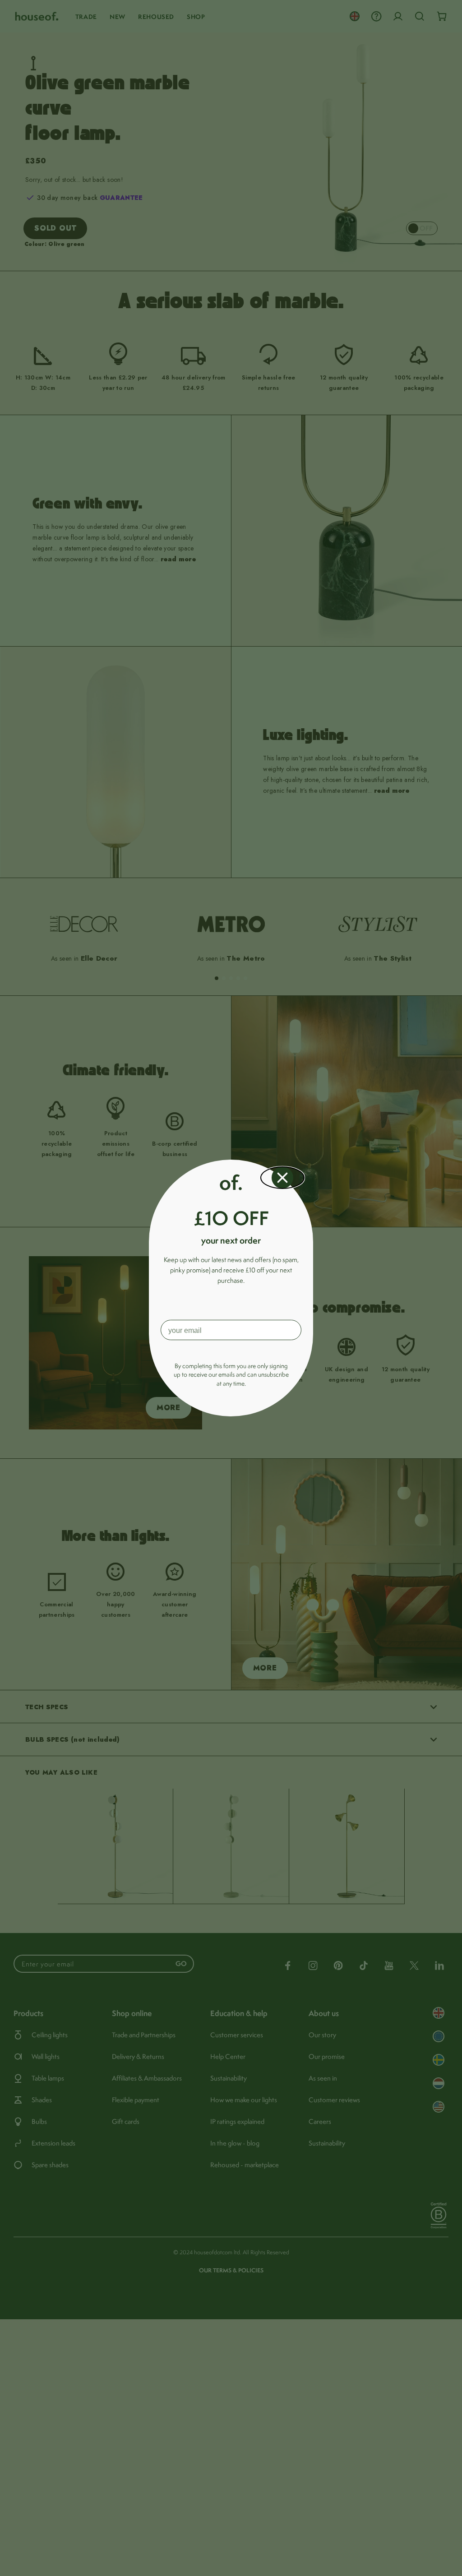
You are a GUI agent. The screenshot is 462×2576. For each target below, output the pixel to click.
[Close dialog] (282, 1178)
